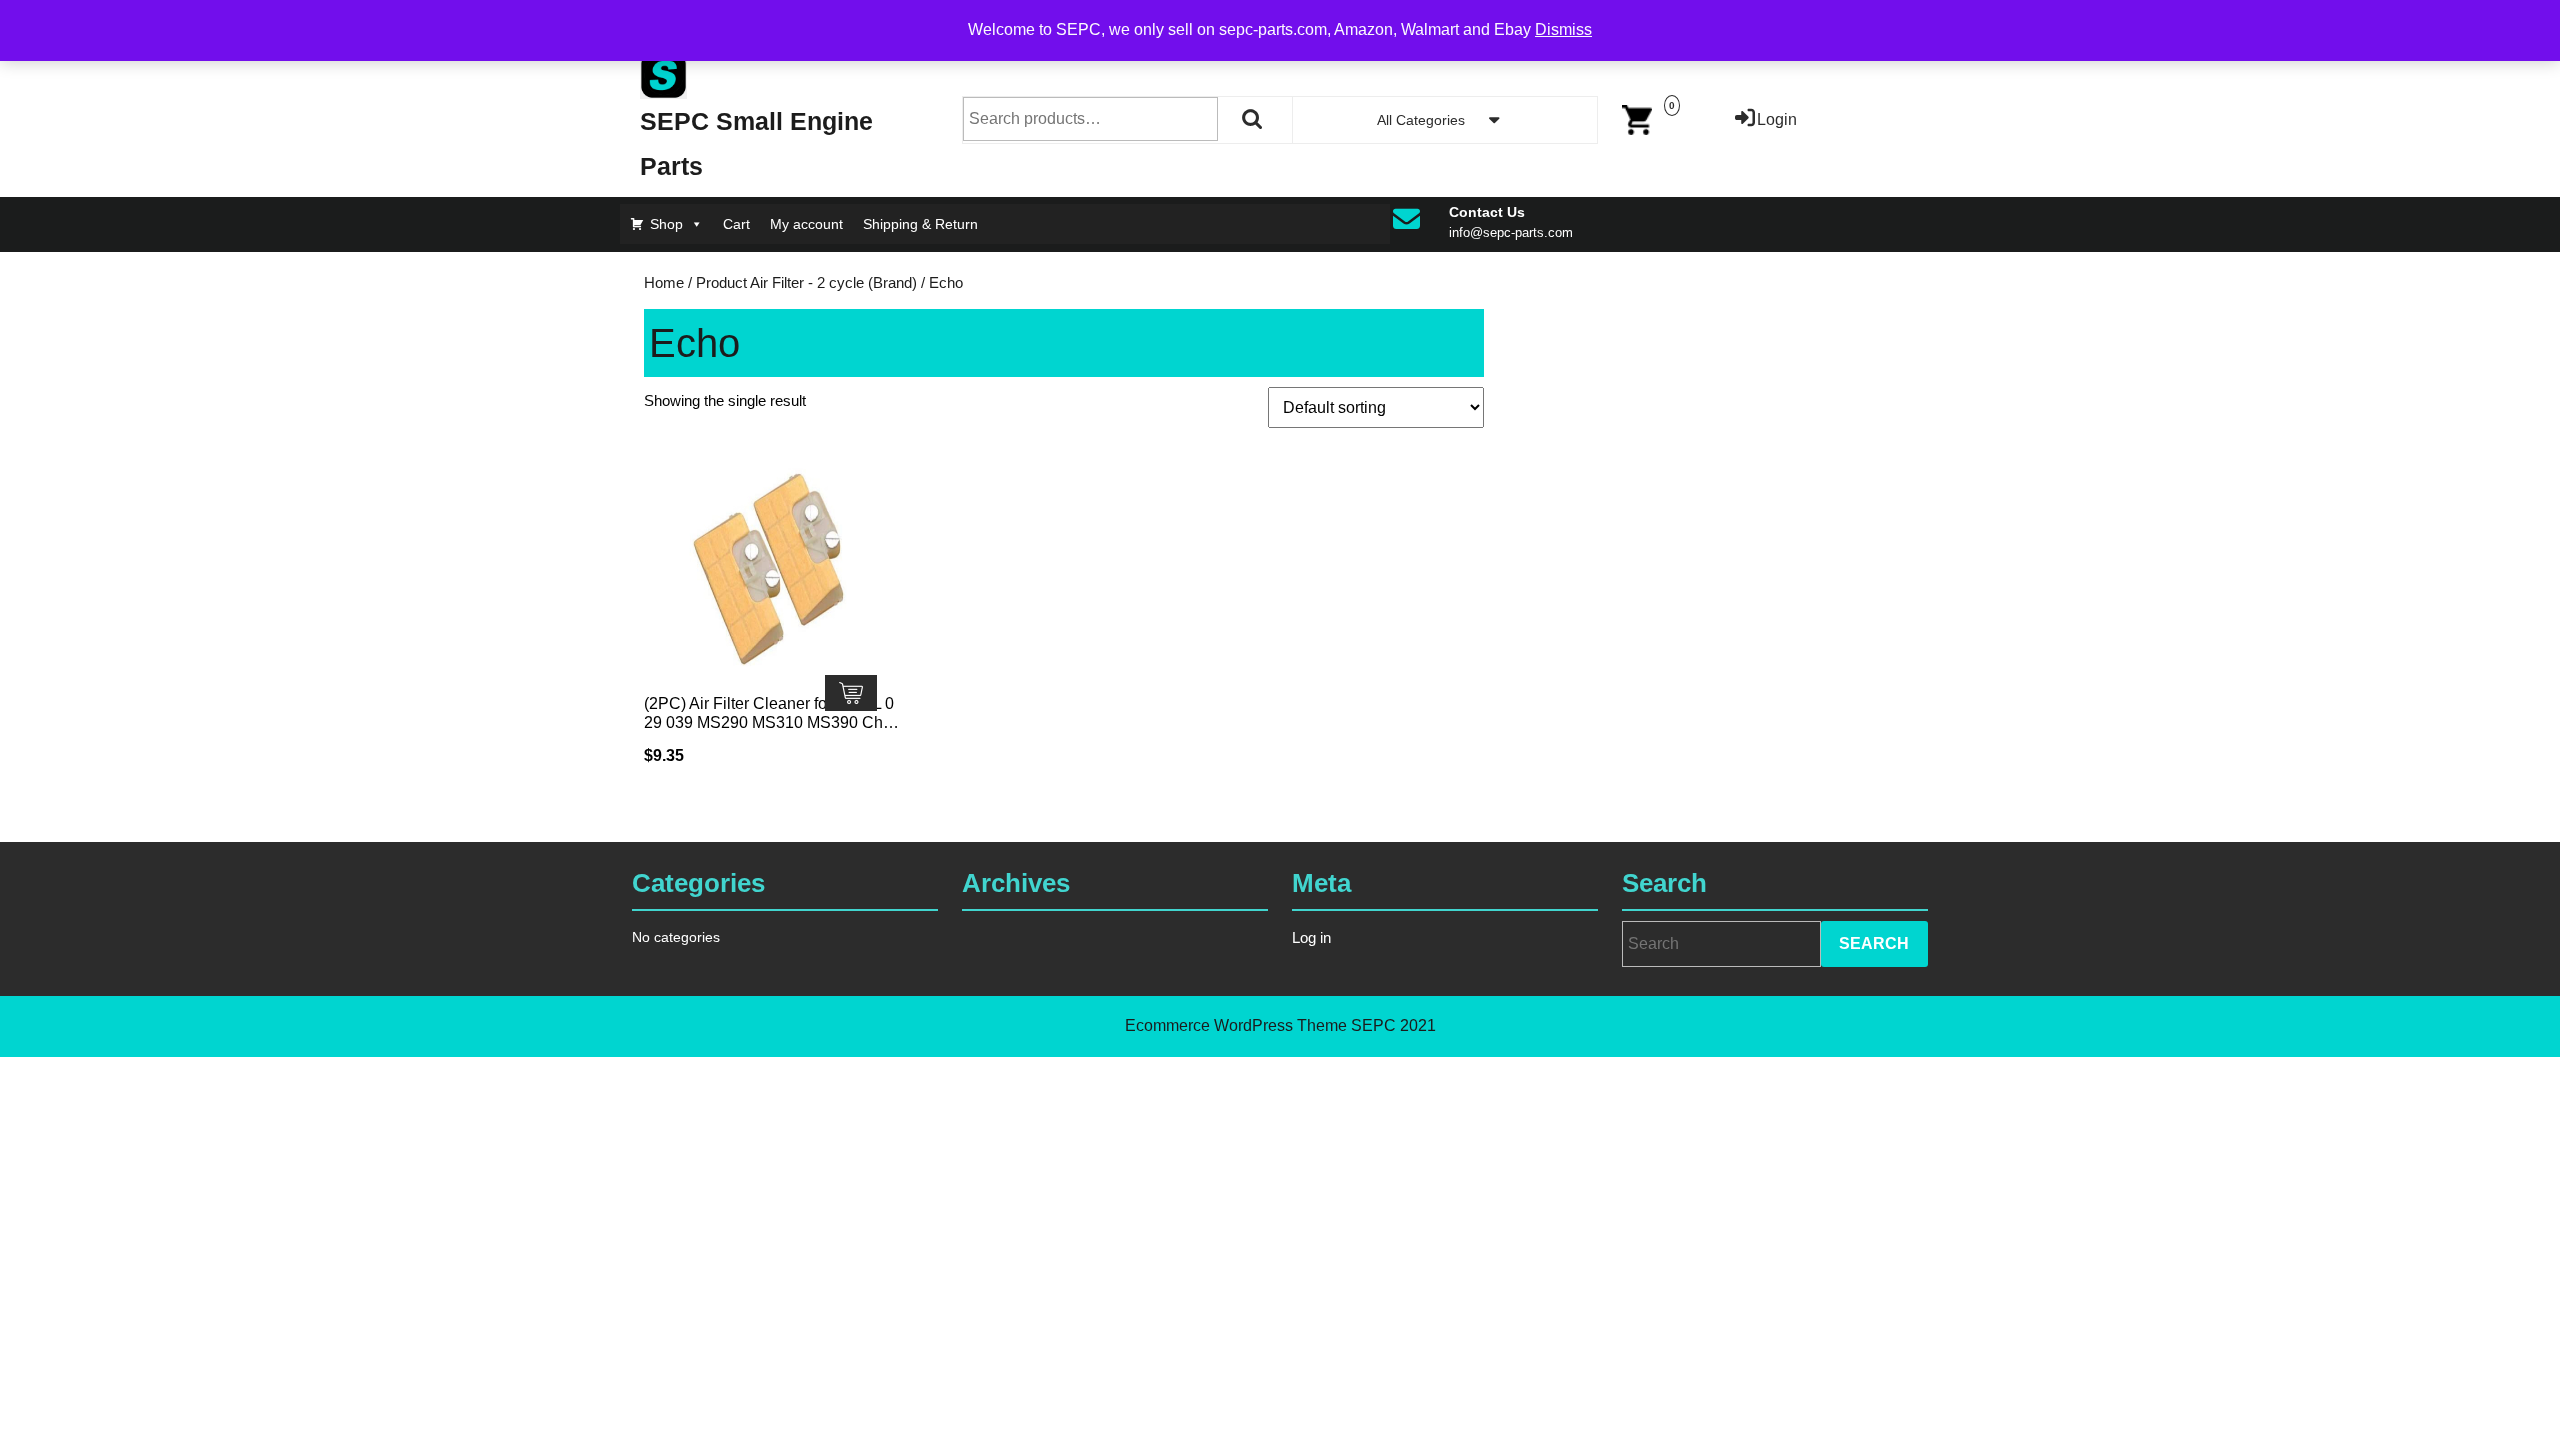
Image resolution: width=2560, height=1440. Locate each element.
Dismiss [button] (1563, 29)
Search (1253, 119)
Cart (736, 224)
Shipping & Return (920, 224)
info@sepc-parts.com (1511, 232)
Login (1777, 119)
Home (664, 283)
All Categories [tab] (1421, 120)
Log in (1311, 937)
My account (806, 224)
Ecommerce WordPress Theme (1236, 1025)
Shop (666, 224)
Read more (851, 693)
